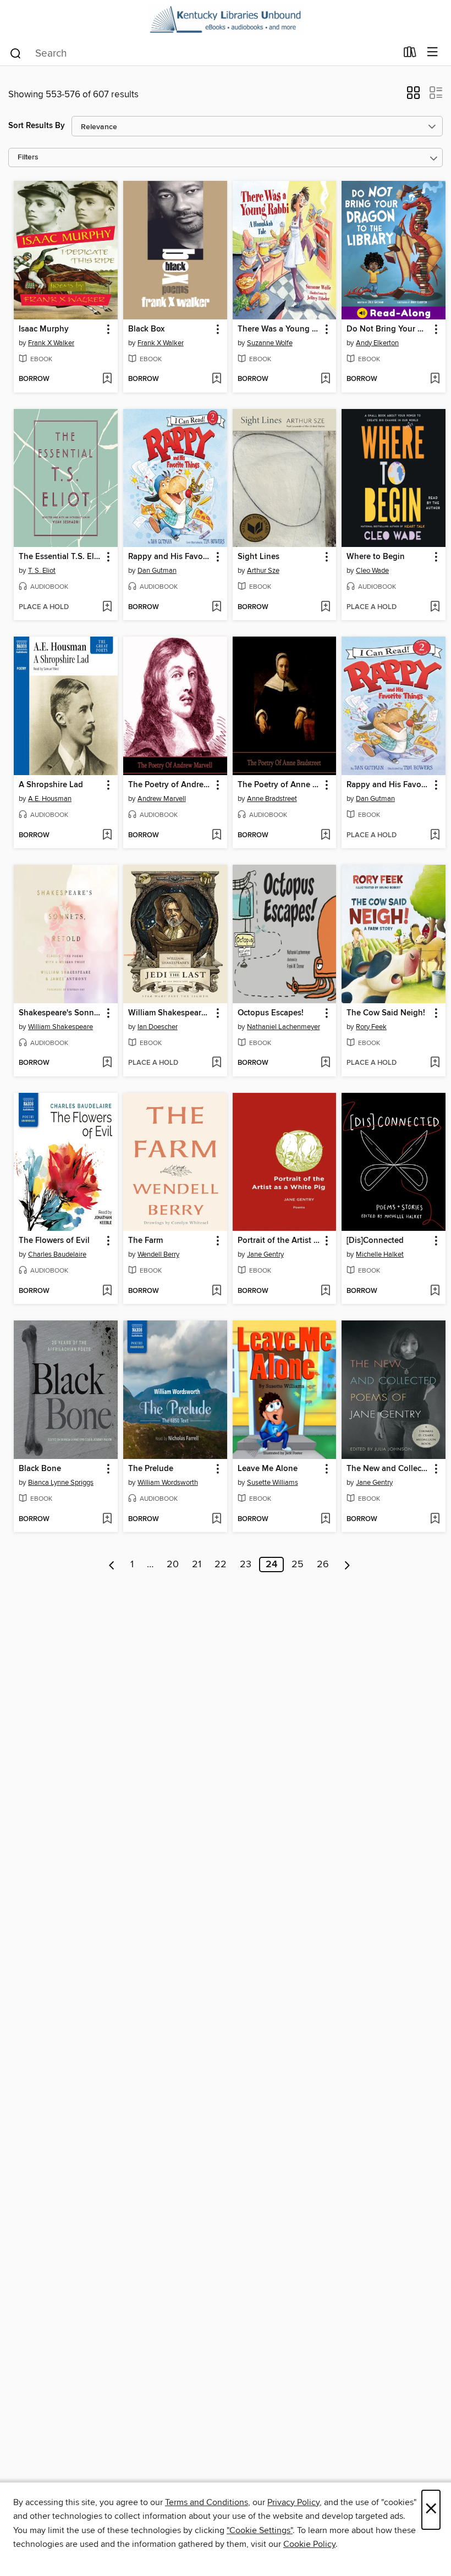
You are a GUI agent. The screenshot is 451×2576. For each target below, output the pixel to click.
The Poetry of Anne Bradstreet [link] (279, 785)
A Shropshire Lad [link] (51, 785)
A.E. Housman (50, 799)
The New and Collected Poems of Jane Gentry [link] (388, 1469)
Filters (28, 157)
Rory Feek (371, 1027)
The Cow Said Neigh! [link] (386, 1013)
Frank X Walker (51, 343)
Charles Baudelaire (57, 1254)
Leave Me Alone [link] (268, 1469)
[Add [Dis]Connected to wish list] (435, 1291)
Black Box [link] (146, 329)
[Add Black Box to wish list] (216, 379)
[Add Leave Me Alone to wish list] (325, 1519)
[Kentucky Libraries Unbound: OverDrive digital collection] (226, 20)
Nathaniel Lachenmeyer (284, 1027)
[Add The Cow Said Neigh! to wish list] (435, 1063)
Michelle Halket (380, 1254)
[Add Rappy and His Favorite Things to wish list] (216, 607)
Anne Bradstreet (272, 799)
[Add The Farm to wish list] (216, 1291)
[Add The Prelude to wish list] (216, 1519)
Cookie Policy (309, 2544)
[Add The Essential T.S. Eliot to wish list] (107, 607)
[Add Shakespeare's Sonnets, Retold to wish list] (107, 1063)
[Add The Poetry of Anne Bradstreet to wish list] (325, 836)
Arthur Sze (263, 571)
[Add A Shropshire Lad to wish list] (107, 836)
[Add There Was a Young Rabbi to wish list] (325, 379)
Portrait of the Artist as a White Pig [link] (279, 1241)
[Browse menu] (433, 52)
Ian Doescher (158, 1027)
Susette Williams (273, 1483)
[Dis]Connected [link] (375, 1241)
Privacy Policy (293, 2502)
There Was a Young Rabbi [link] (279, 329)
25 (298, 1565)
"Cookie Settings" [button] (260, 2530)
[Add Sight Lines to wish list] (325, 607)
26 (323, 1565)
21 (197, 1565)
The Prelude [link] (151, 1469)
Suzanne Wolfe (270, 343)
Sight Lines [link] (258, 557)
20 (173, 1565)
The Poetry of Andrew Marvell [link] (170, 785)
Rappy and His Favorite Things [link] (170, 557)
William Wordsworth (168, 1483)
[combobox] (203, 53)
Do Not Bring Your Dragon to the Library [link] (388, 329)
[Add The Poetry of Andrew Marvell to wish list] (216, 836)
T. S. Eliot (42, 571)
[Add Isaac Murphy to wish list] (107, 379)
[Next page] (347, 1565)
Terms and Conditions (207, 2502)
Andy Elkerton (377, 343)
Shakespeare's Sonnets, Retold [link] (61, 1013)
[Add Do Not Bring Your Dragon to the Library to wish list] (435, 379)
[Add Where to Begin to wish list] (435, 607)
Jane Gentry (265, 1254)
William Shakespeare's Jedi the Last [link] (170, 1013)
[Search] (16, 53)
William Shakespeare (61, 1027)
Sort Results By (37, 126)
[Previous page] (112, 1565)
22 (221, 1565)
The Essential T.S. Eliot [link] (61, 557)
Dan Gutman (157, 571)
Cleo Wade (372, 571)
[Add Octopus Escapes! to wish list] (325, 1063)
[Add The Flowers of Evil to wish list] (107, 1291)
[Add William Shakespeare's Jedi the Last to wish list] (216, 1063)
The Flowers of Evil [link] (54, 1241)
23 (246, 1565)
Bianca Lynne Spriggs (61, 1483)
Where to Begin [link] (376, 557)
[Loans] (410, 54)
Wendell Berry (158, 1254)
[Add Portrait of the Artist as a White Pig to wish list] (325, 1291)
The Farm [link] (145, 1241)
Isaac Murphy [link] (44, 329)
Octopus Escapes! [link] (271, 1013)
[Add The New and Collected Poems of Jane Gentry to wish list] (435, 1519)
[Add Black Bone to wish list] (107, 1519)
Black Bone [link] (40, 1469)
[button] (413, 96)
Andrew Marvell (162, 799)
